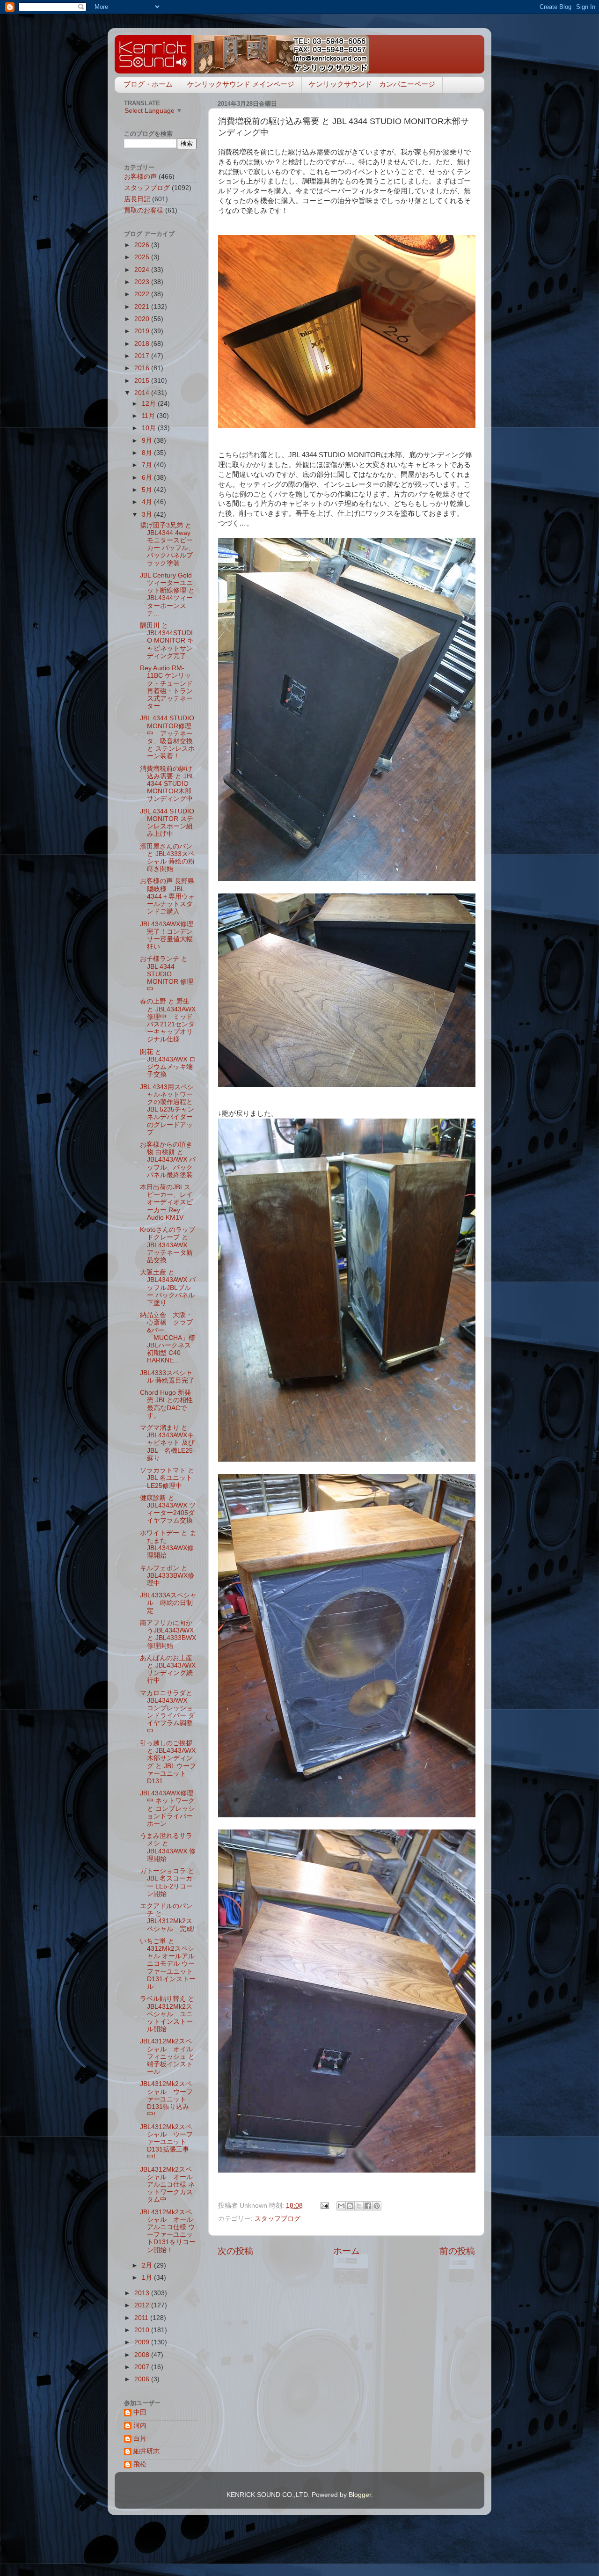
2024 (143, 270)
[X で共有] (359, 2206)
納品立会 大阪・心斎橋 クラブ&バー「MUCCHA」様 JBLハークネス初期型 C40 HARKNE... (168, 1338)
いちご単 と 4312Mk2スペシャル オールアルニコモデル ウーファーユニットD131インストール (168, 1964)
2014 (143, 393)
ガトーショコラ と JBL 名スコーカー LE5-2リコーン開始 (167, 1882)
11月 (149, 416)
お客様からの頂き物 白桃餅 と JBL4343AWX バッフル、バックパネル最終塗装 (168, 1160)
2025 (143, 257)
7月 (148, 465)
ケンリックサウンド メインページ (241, 84)
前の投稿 (457, 2251)
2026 (143, 245)
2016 (143, 368)
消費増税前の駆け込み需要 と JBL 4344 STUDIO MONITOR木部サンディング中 (167, 784)
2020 (143, 319)
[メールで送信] (341, 2206)
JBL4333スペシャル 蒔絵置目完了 (167, 1377)
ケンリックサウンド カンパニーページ (372, 84)
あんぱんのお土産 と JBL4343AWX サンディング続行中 (168, 1669)
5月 (148, 490)
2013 (143, 2293)
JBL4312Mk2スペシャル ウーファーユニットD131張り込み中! (166, 2099)
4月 (148, 502)
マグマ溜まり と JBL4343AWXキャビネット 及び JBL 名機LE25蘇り (167, 1443)
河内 (140, 2426)
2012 (143, 2305)
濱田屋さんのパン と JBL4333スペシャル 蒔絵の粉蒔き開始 (167, 858)
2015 (143, 381)
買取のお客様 (144, 210)
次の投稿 (235, 2251)
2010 (143, 2330)
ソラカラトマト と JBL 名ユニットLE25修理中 (167, 1478)
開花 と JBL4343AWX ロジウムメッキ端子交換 (168, 1063)
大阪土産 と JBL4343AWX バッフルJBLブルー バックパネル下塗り (168, 1288)
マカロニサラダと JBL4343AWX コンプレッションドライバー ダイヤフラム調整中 (167, 1712)
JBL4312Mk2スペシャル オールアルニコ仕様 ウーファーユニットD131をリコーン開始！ (168, 2231)
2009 (143, 2342)
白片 (140, 2439)
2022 (143, 294)
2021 (143, 307)
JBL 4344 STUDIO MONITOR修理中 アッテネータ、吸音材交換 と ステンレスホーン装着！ (167, 737)
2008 (143, 2355)
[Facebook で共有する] (368, 2206)
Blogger (360, 2495)
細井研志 (146, 2451)
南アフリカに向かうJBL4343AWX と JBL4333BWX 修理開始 (168, 1634)
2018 (143, 344)
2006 (143, 2379)
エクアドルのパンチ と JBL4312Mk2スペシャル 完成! (167, 1917)
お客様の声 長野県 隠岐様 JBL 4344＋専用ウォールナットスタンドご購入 (170, 896)
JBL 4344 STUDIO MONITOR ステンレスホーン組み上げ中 (167, 823)
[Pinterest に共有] (377, 2206)
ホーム (347, 2251)
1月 (148, 2278)
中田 (140, 2412)
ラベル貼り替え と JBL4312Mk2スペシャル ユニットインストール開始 (167, 2014)
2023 (143, 282)
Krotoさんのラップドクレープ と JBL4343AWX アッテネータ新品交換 (168, 1245)
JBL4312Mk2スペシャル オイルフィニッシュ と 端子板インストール (167, 2056)
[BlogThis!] (350, 2206)
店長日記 (137, 199)
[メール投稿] (324, 2206)
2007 (143, 2367)
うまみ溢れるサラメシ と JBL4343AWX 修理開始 (168, 1847)
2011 (142, 2318)
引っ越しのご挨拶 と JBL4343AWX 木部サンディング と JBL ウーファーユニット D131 (171, 1762)
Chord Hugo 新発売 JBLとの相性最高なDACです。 (166, 1404)
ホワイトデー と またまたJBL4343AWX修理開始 (168, 1544)
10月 (150, 428)
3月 (148, 515)
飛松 (140, 2464)
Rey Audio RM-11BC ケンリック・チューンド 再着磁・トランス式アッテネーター (166, 687)
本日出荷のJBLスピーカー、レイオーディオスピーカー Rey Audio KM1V (166, 1202)
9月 (148, 441)
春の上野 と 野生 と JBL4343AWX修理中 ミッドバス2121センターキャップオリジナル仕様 (168, 1020)
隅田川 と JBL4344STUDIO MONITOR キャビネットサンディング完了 (167, 641)
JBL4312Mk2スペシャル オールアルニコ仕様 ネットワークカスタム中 (167, 2185)
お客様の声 (140, 177)
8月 (148, 453)
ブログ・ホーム (148, 84)
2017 (143, 356)
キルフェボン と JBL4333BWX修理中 (167, 1576)
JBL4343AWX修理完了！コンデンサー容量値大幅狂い (167, 936)
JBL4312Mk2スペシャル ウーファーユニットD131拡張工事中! (166, 2142)
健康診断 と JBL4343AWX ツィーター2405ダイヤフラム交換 (168, 1509)
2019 (143, 331)
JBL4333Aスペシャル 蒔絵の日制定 (168, 1603)
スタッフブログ (278, 2219)
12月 (150, 404)
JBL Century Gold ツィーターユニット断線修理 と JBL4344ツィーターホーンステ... (167, 594)
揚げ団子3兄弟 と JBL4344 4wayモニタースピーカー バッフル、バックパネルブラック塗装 (167, 544)
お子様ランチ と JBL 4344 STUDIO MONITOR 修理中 (167, 974)
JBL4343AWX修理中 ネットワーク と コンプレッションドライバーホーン (167, 1808)
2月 (148, 2265)
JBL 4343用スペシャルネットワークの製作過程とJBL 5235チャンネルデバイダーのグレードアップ (167, 1110)
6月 (148, 478)
